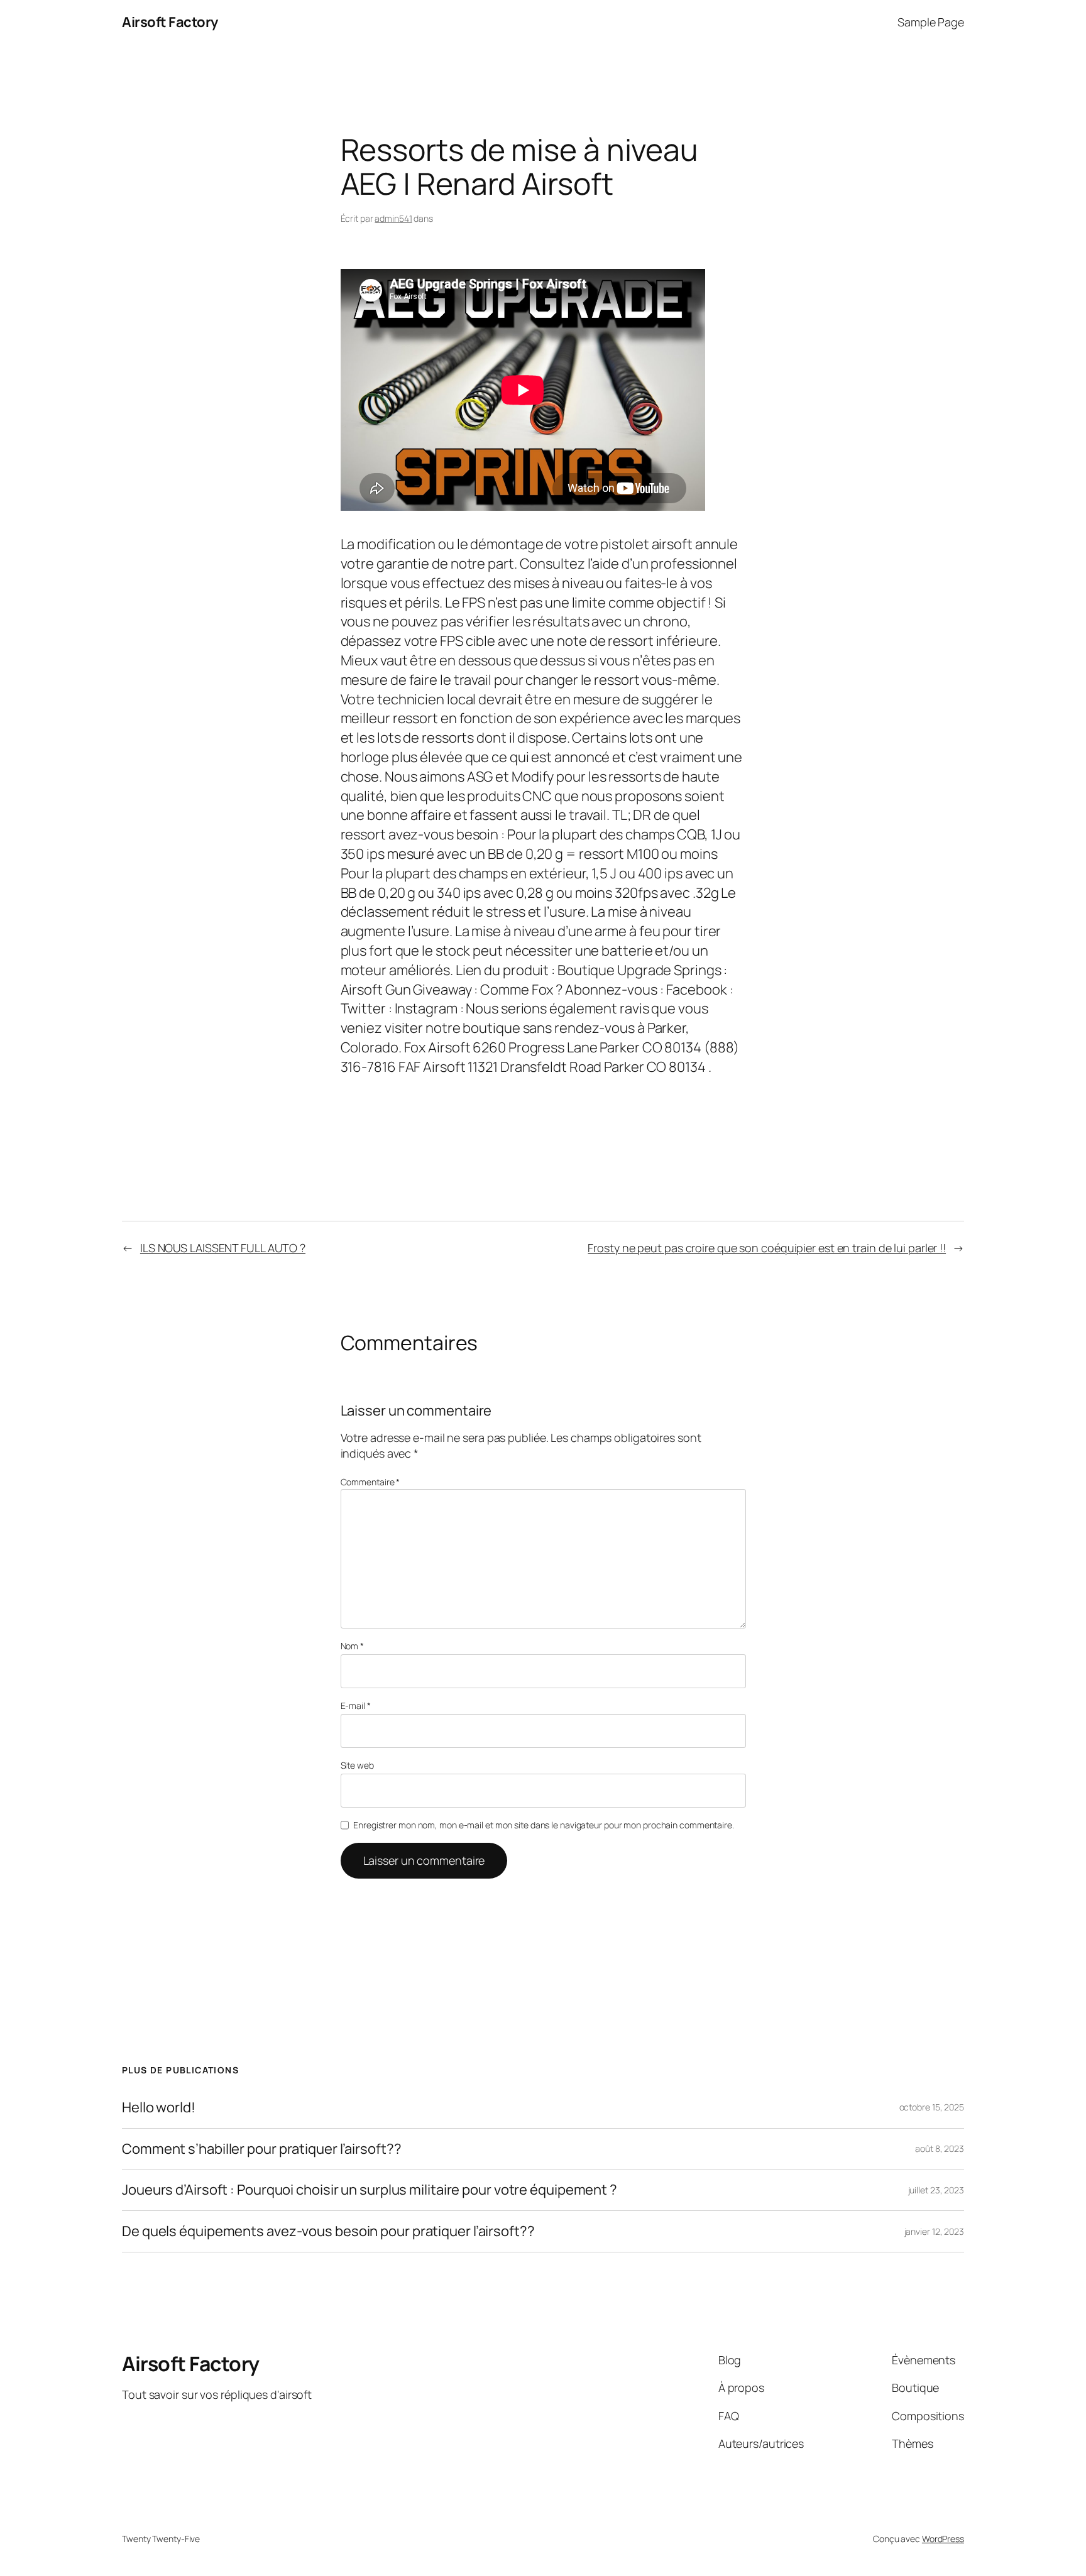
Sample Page (931, 22)
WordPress (943, 2539)
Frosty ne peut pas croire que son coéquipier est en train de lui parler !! (767, 1248)
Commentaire (370, 1482)
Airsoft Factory (170, 22)
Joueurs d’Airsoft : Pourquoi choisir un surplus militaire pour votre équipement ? (370, 2190)
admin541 (393, 218)
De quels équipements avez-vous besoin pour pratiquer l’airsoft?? (328, 2231)
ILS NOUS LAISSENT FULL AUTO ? (223, 1248)
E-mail (356, 1706)
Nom (353, 1646)
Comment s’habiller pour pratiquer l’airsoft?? (262, 2149)
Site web (357, 1765)
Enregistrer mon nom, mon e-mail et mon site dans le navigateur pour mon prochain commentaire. (544, 1825)
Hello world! (159, 2108)
